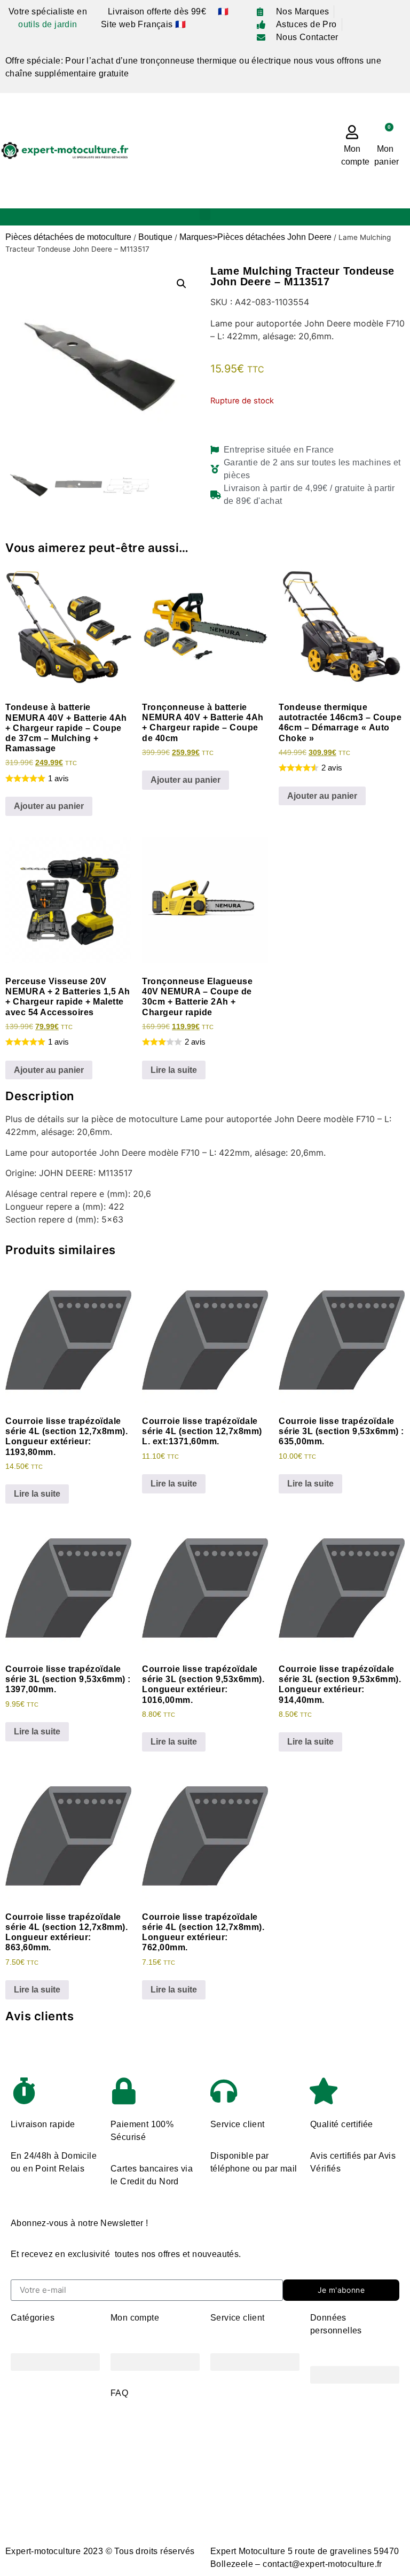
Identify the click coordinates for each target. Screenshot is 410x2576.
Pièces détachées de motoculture (68, 237)
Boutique (155, 237)
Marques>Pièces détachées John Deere (255, 237)
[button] (205, 215)
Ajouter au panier (49, 806)
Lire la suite (174, 1070)
